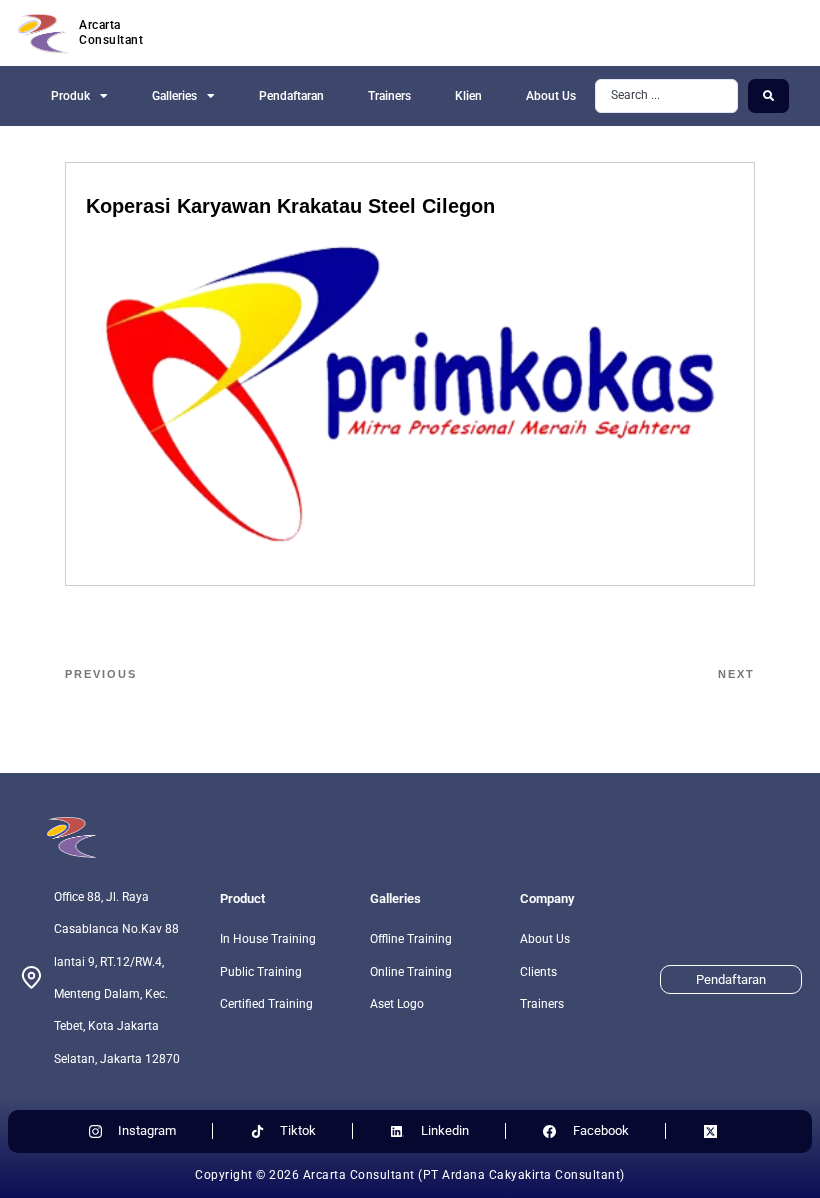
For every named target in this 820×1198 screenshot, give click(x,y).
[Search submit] (768, 96)
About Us (551, 96)
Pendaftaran (291, 96)
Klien (468, 96)
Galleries (174, 96)
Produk (70, 96)
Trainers (389, 96)
